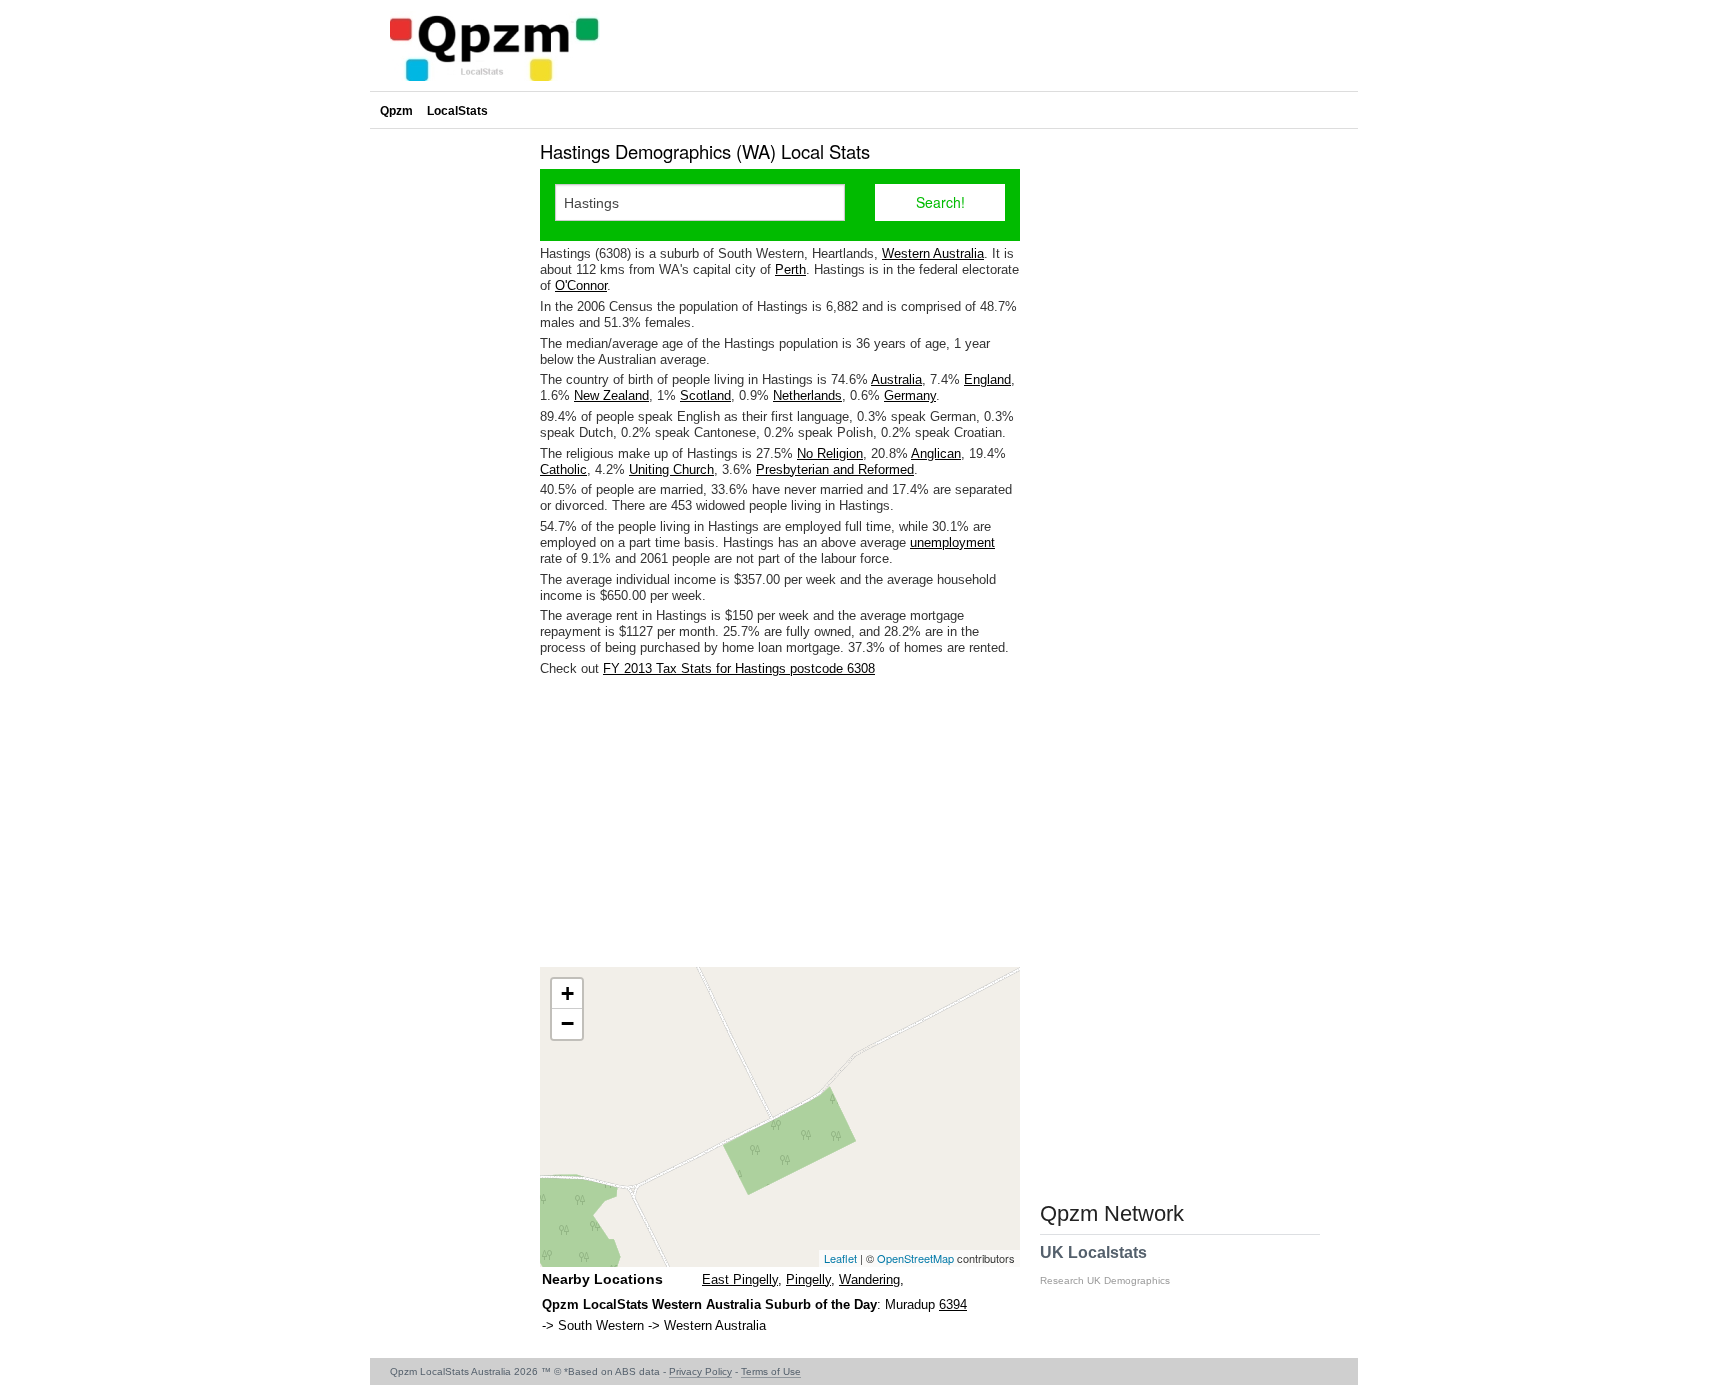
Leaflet (840, 1258)
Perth (790, 269)
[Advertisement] (780, 822)
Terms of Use (771, 1371)
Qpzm (396, 111)
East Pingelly (740, 1279)
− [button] (567, 1023)
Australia (896, 379)
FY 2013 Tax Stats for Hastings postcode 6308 (739, 668)
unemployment (952, 542)
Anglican (936, 453)
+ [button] (567, 993)
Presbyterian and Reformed (835, 469)
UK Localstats (1105, 1265)
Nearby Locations (602, 1279)
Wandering (869, 1279)
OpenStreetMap (915, 1258)
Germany (910, 395)
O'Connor (581, 285)
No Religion (830, 453)
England (987, 379)
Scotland (705, 395)
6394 (953, 1304)
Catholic (563, 469)
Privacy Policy (700, 1371)
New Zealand (611, 395)
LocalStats (457, 111)
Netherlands (807, 395)
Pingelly (808, 1279)
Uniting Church (671, 469)
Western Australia (933, 253)
